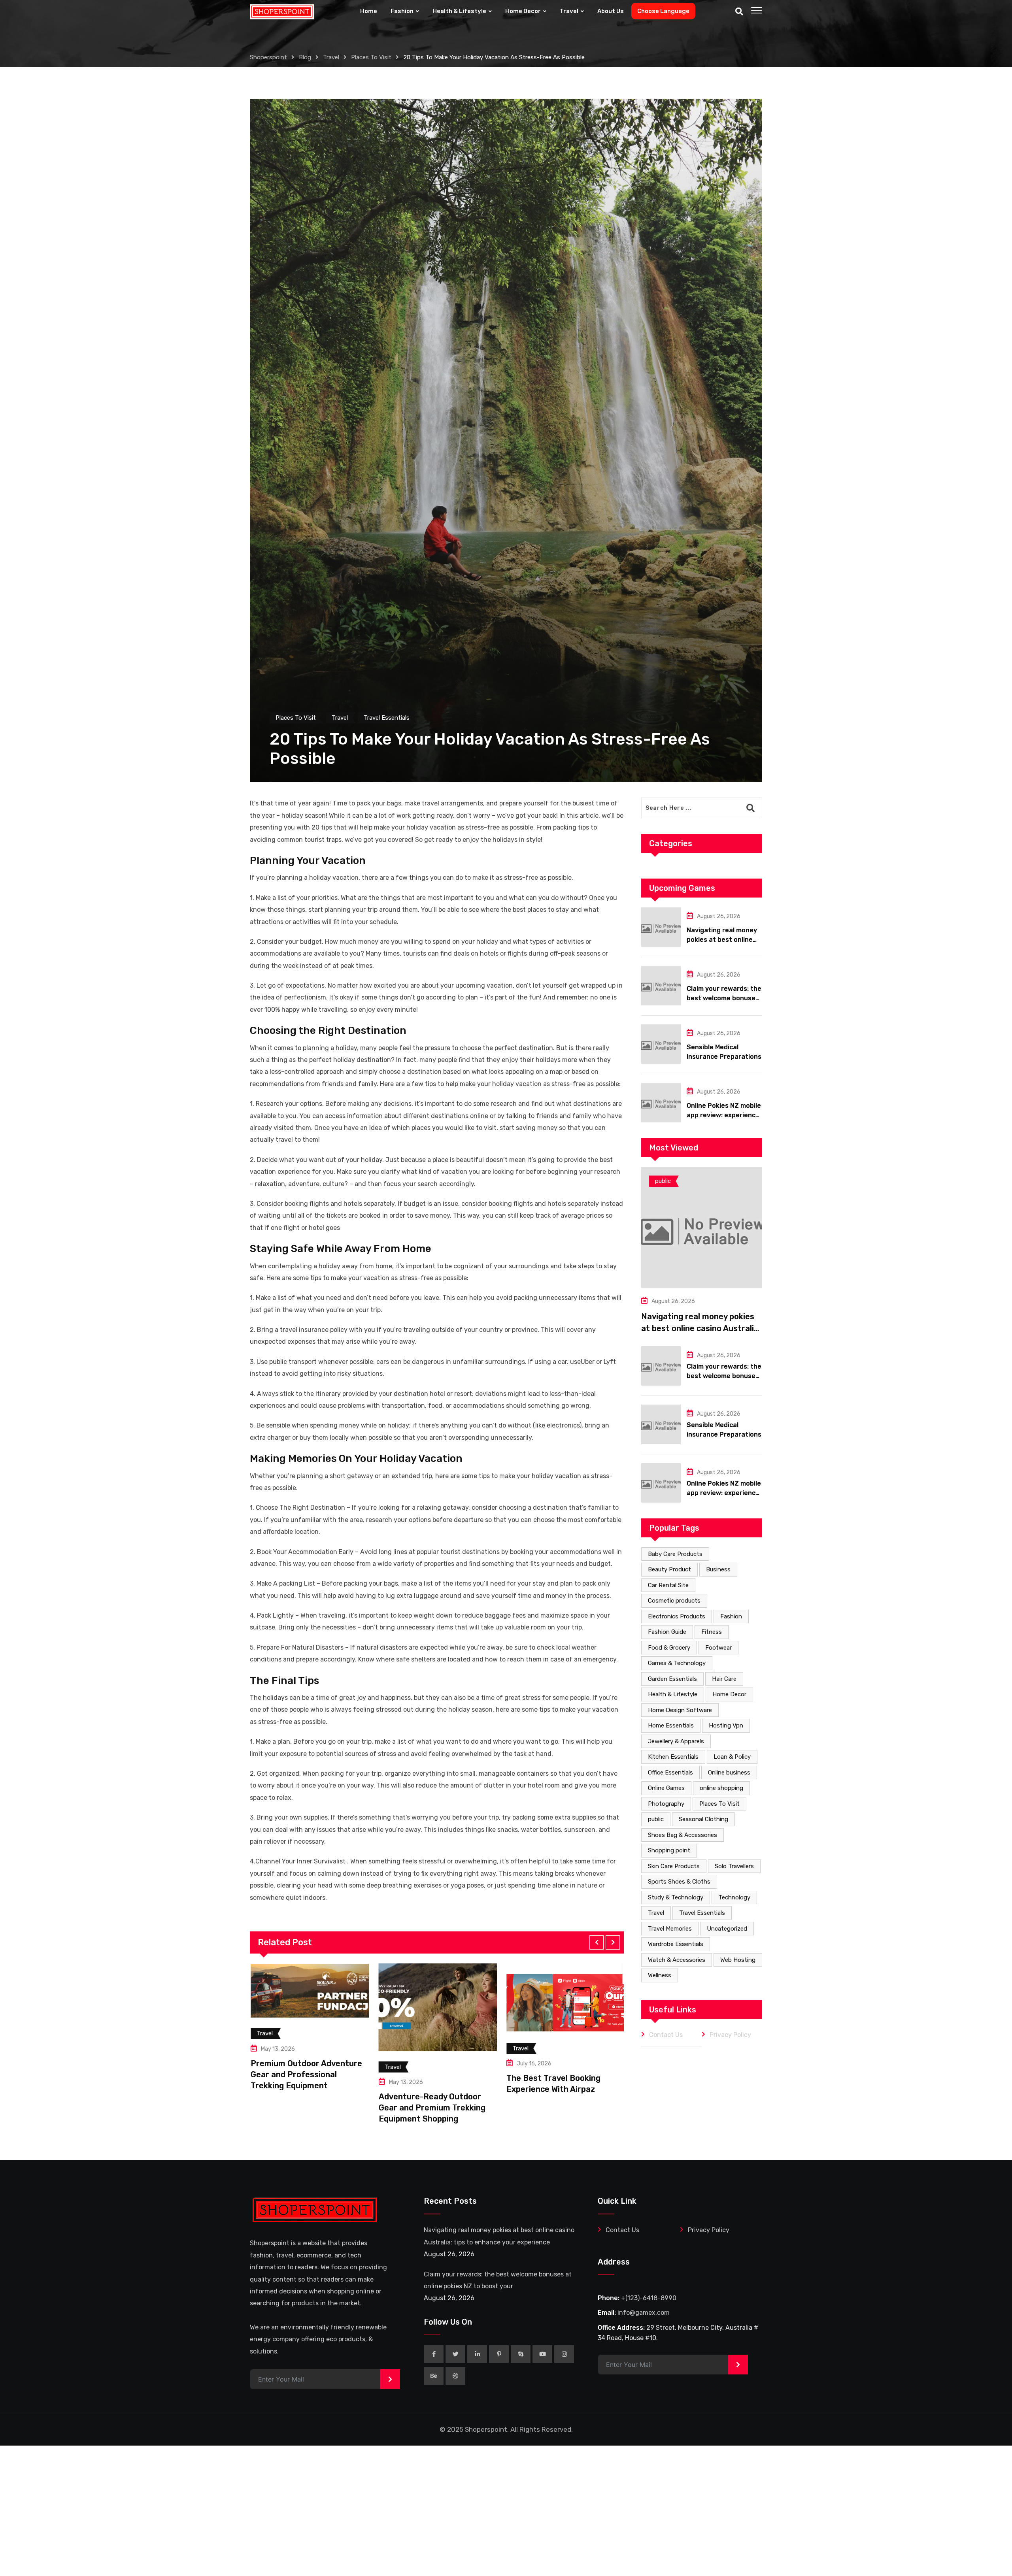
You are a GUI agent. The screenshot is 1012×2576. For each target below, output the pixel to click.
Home (369, 11)
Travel (569, 11)
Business (718, 1569)
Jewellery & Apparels (676, 1741)
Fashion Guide (667, 1632)
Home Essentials (671, 1726)
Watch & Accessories (677, 1960)
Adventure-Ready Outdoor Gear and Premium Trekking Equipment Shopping (303, 2108)
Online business (729, 1773)
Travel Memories (670, 1929)
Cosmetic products (674, 1601)
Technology (734, 1897)
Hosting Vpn (726, 1726)
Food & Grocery (669, 1648)
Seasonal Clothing (703, 1819)
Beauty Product (669, 1569)
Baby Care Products (675, 1554)
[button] (597, 1942)
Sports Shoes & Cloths (679, 1882)
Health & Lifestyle (459, 11)
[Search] (739, 11)
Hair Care (724, 1679)
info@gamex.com (644, 2313)
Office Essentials (670, 1773)
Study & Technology (676, 1897)
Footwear (718, 1648)
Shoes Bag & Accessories (683, 1835)
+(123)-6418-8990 (649, 2298)
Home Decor (523, 11)
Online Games (666, 1788)
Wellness (660, 1975)
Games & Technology (677, 1663)
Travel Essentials (702, 1913)
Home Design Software (680, 1710)
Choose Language (663, 11)
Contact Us (666, 2035)
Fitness (712, 1632)
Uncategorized (727, 1929)
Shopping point (669, 1850)
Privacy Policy (730, 2035)
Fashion (402, 11)
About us (611, 11)
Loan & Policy (732, 1757)
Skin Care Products (674, 1866)
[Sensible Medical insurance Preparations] (661, 1044)
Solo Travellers (734, 1866)
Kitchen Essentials (673, 1757)
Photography (666, 1804)
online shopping (721, 1788)
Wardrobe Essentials (676, 1944)
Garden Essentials (672, 1679)
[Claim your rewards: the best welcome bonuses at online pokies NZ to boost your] (661, 986)
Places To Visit (719, 1804)
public (656, 1819)
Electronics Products (677, 1616)
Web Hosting (738, 1960)
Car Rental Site (668, 1585)
